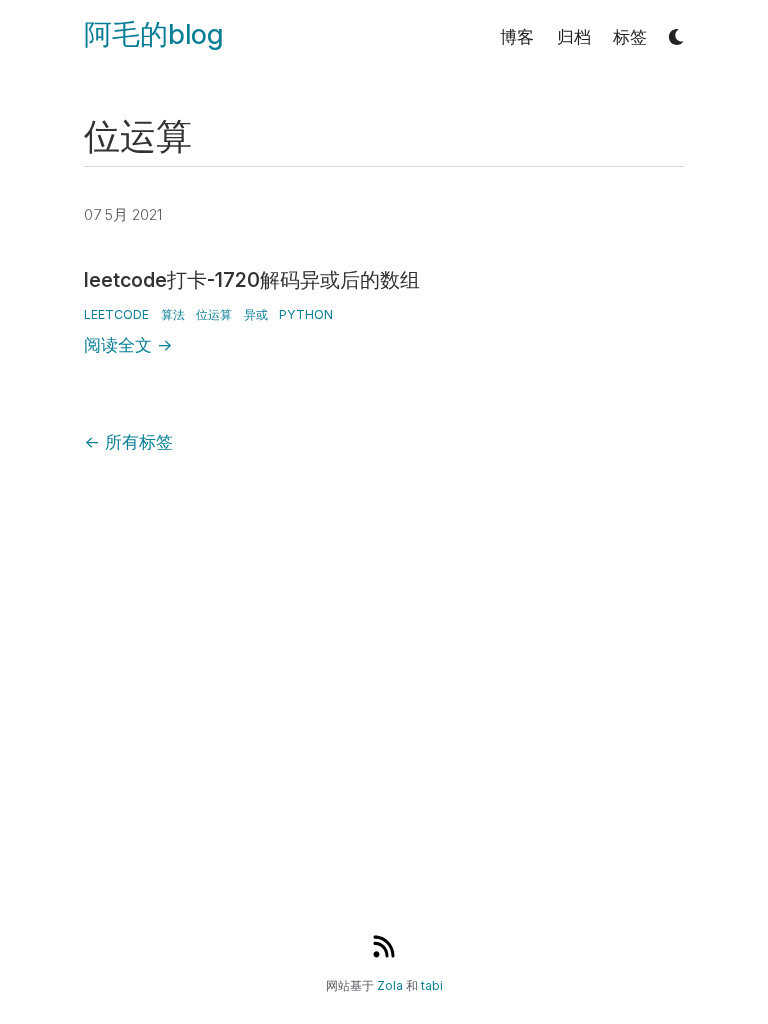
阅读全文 (128, 345)
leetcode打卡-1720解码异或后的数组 (252, 280)
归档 (574, 37)
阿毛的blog (153, 34)
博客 (517, 37)
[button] (676, 37)
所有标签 (128, 442)
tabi (432, 985)
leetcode (116, 314)
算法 (173, 314)
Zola (390, 985)
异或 (256, 314)
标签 (630, 37)
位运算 (214, 314)
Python (306, 314)
